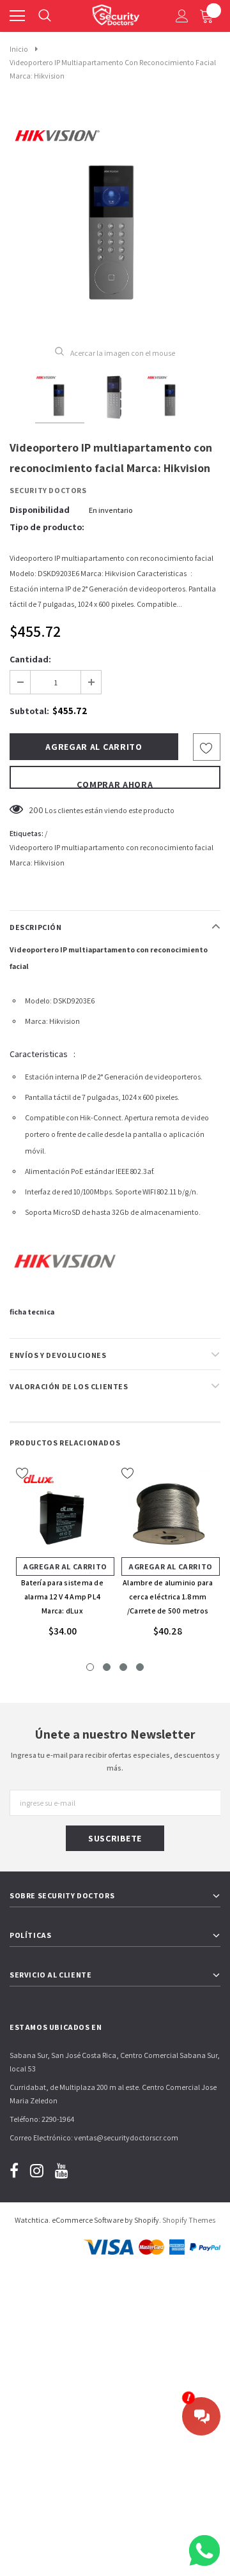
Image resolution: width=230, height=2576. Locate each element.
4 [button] (140, 1667)
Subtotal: (29, 711)
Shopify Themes (189, 2220)
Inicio (19, 49)
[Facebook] (14, 2170)
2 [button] (107, 1667)
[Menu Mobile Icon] (17, 16)
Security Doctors (48, 490)
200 (36, 810)
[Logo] (116, 13)
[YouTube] (62, 2170)
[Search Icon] (45, 16)
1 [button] (90, 1667)
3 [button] (123, 1667)
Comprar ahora (115, 784)
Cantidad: (30, 659)
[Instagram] (37, 2170)
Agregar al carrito (65, 1566)
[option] (115, 220)
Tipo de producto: (47, 527)
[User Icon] (182, 16)
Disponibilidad (40, 510)
